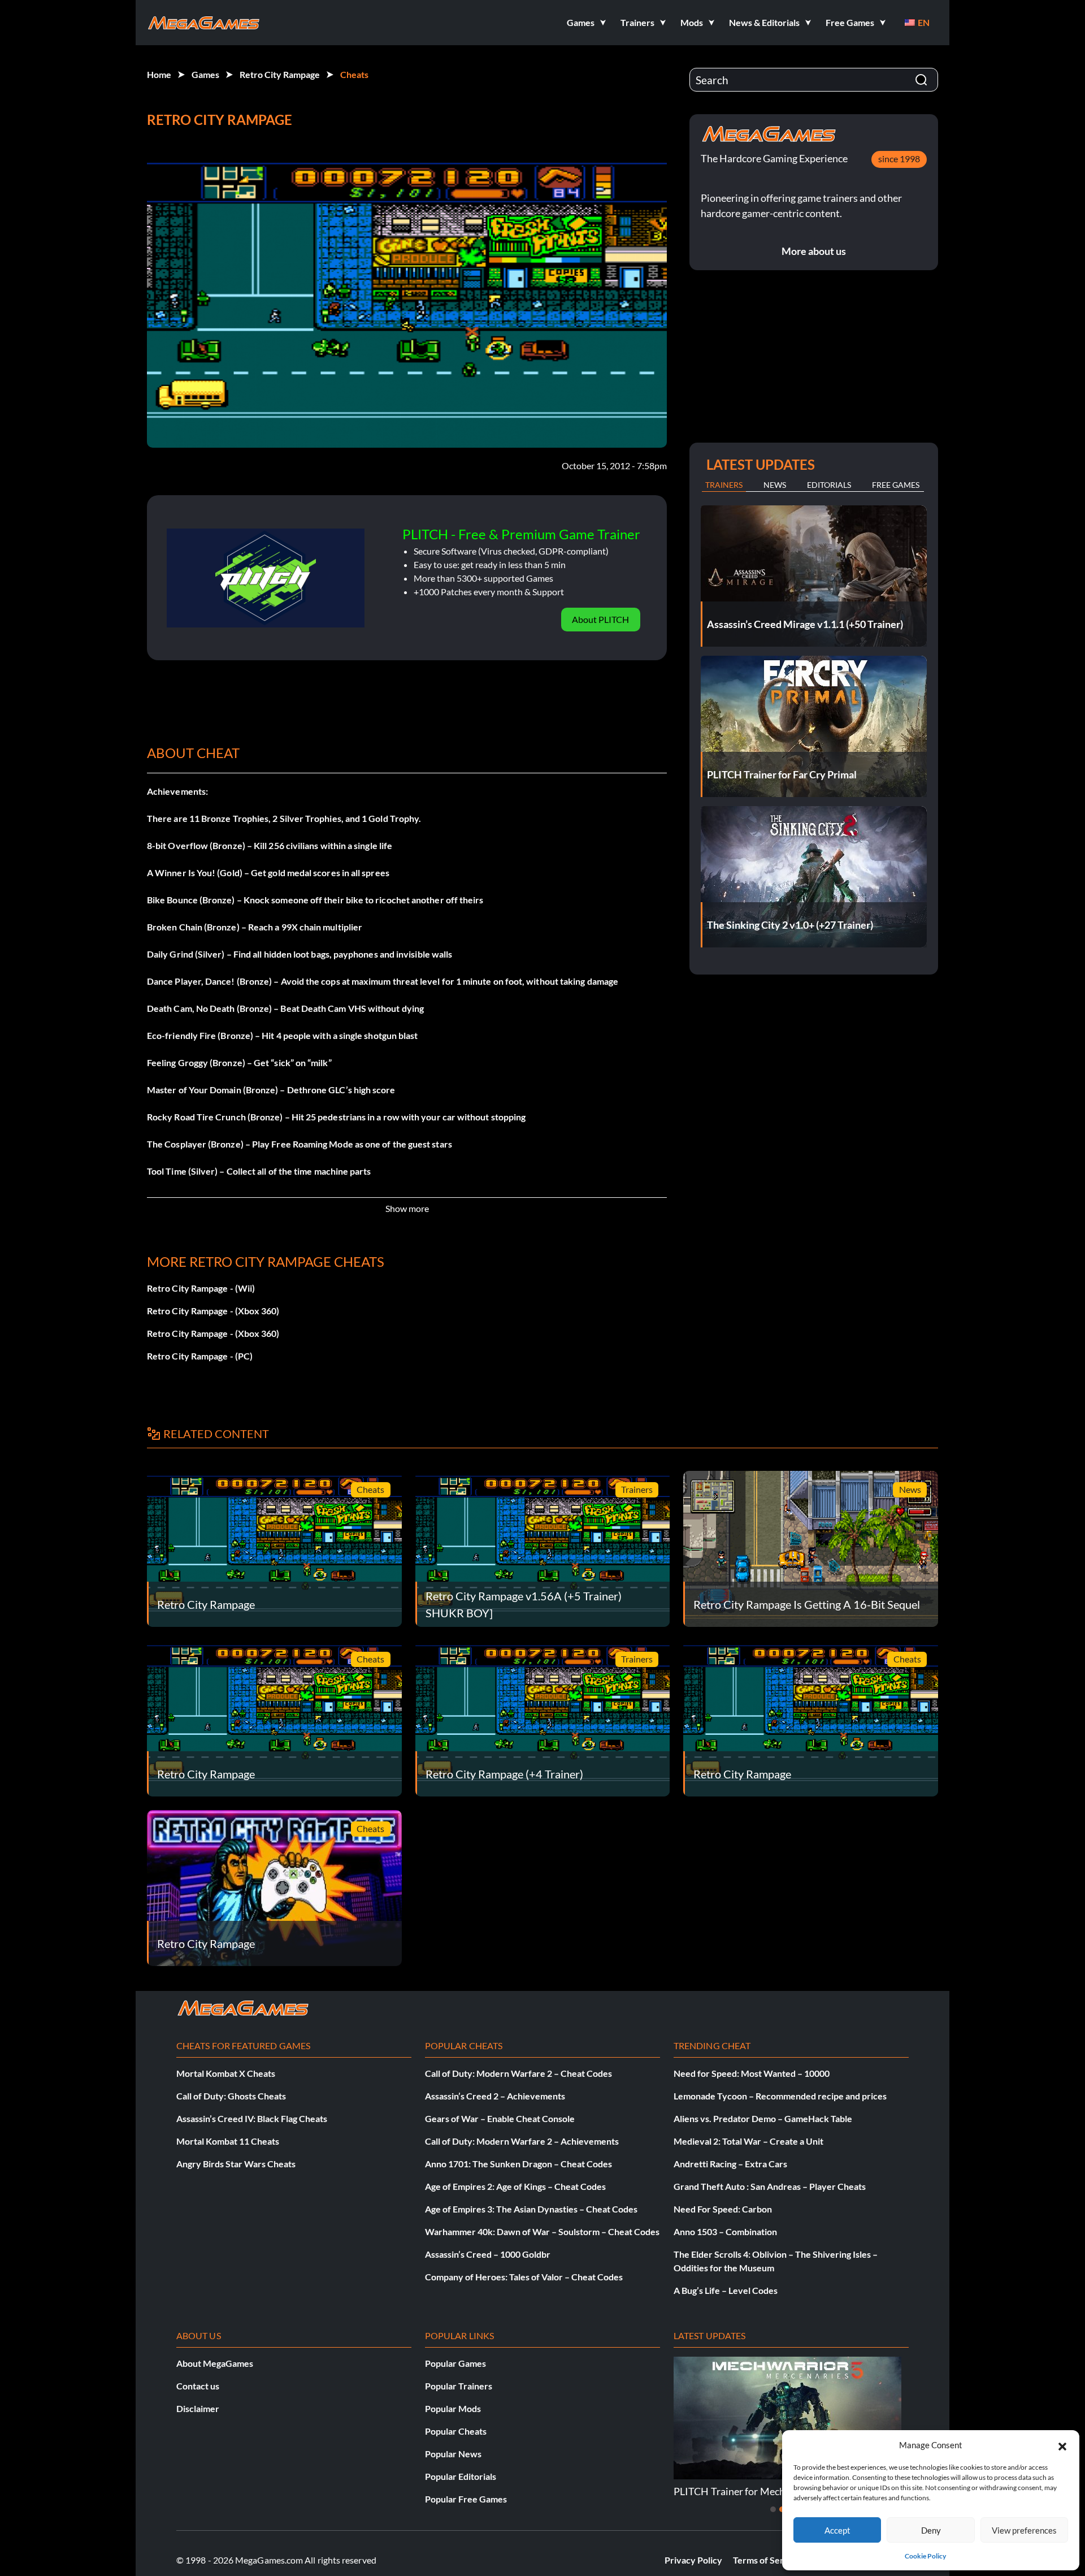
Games (205, 74)
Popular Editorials (461, 2476)
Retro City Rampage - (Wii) (201, 1288)
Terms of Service (767, 2560)
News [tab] (775, 485)
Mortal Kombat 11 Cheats (228, 2141)
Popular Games (455, 2363)
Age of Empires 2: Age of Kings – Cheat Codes (515, 2186)
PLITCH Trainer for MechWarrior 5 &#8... (764, 2491)
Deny (931, 2530)
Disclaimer (198, 2408)
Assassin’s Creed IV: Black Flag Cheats (252, 2118)
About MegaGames (215, 2363)
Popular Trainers (459, 2386)
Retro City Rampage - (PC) (200, 1356)
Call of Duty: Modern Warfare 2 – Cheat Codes (518, 2073)
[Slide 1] (773, 2509)
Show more (407, 1208)
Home (159, 74)
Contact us (198, 2386)
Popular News (453, 2454)
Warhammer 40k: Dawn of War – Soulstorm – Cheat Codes (542, 2231)
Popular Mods (453, 2408)
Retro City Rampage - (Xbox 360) (213, 1311)
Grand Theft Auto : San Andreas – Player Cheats (770, 2186)
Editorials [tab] (829, 485)
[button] (1062, 2445)
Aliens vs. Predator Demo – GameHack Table (763, 2118)
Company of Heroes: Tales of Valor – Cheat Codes (524, 2277)
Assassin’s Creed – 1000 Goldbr (488, 2254)
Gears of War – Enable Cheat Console (500, 2118)
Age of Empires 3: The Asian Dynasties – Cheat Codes (531, 2209)
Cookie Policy (925, 2556)
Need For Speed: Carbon (723, 2209)
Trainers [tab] (724, 485)
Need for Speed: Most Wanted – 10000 (752, 2073)
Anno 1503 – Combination (725, 2231)
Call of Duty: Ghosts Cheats (231, 2096)
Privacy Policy (693, 2560)
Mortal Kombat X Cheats (226, 2073)
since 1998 (899, 159)
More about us (814, 251)
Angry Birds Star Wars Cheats (236, 2164)
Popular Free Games (466, 2499)
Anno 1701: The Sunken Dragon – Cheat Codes (518, 2164)
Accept (837, 2530)
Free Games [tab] (896, 485)
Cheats (354, 74)
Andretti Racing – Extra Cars (730, 2164)
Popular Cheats (456, 2431)
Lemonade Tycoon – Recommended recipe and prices (780, 2096)
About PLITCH (600, 619)
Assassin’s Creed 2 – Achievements (495, 2096)
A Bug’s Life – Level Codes (726, 2290)
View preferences (1024, 2530)
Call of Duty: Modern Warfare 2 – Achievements (522, 2141)
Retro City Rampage (280, 74)
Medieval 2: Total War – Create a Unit (748, 2141)
